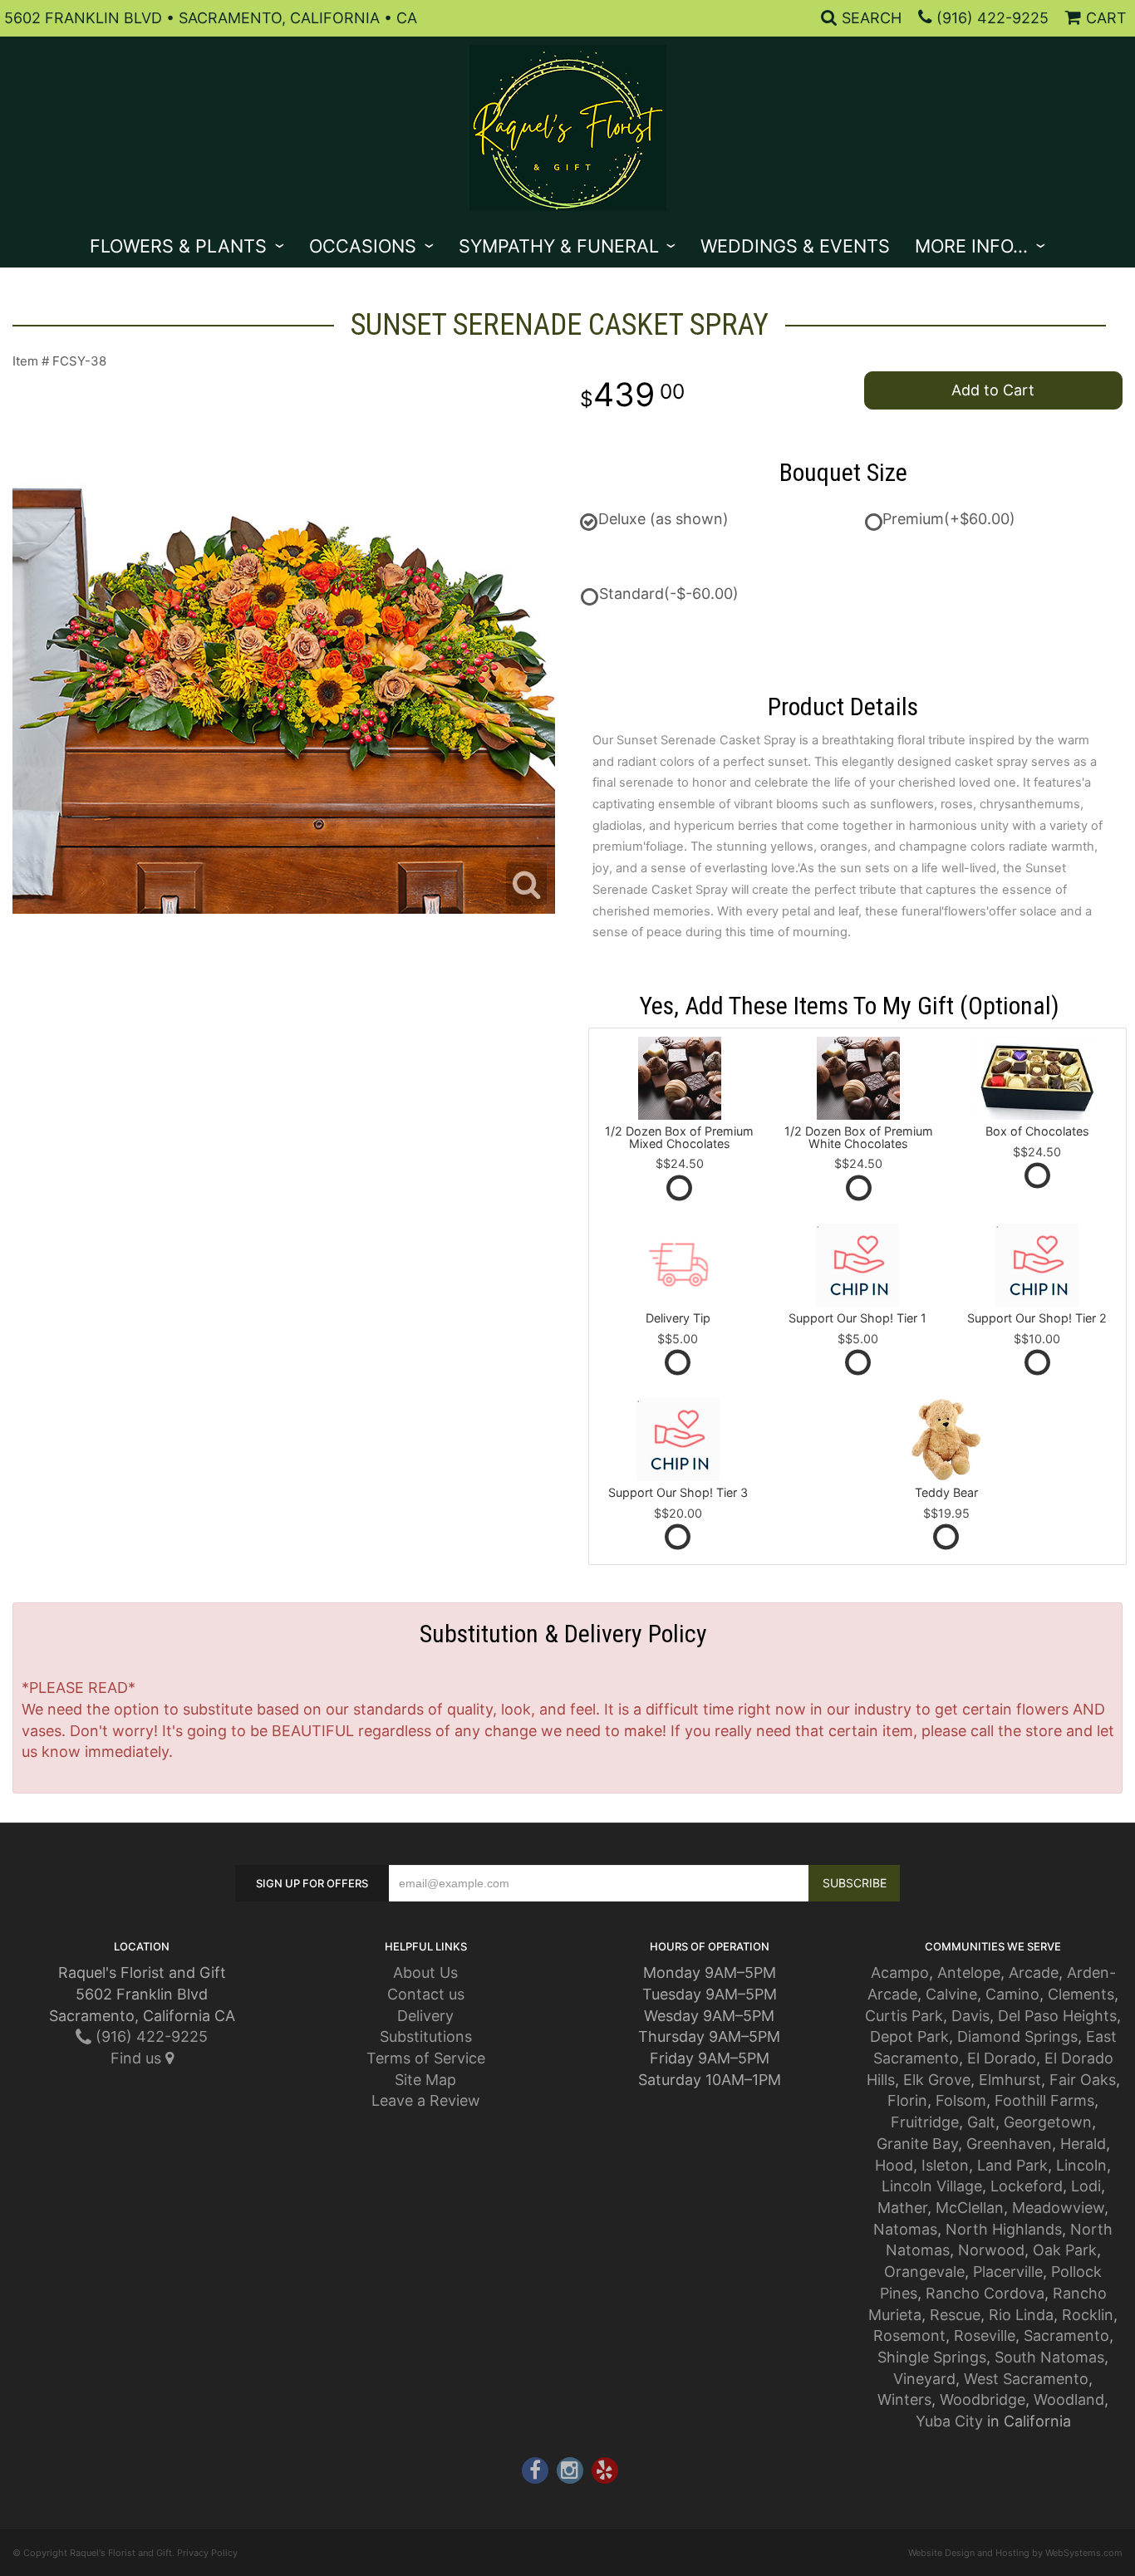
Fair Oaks (1083, 2080)
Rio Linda (1021, 2315)
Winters (904, 2399)
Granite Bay (917, 2144)
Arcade (1034, 1972)
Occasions (363, 246)
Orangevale (924, 2272)
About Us (425, 1972)
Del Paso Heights (1057, 2016)
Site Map (425, 2080)
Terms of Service (426, 2058)
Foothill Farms (1044, 2100)
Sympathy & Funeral (559, 246)
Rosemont (909, 2336)
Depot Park (909, 2036)
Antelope (969, 1972)
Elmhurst (1010, 2080)
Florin (907, 2100)
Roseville (985, 2336)
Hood (894, 2165)
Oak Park (1065, 2250)
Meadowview (1058, 2208)
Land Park (1012, 2165)
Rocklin (1088, 2315)
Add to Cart (993, 390)
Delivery (425, 2016)
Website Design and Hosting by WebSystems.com (1015, 2553)
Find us (138, 2058)
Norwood (991, 2250)
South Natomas (1049, 2357)
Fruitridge (925, 2122)
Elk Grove (937, 2080)
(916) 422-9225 (993, 18)
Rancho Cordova (985, 2293)
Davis (970, 2016)
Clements (1081, 1994)
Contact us (426, 1994)
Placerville (1008, 2272)
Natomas (905, 2229)
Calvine (951, 1994)
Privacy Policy (207, 2553)
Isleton (945, 2165)
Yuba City (949, 2421)
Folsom (961, 2100)
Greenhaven (1009, 2144)
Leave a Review (426, 2100)
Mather (902, 2208)
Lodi (1086, 2186)
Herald (1083, 2144)
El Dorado (1002, 2058)
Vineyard (924, 2379)
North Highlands (1004, 2229)
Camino (1012, 1994)
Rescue (955, 2315)
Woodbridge (983, 2399)
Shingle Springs (932, 2357)
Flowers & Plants (178, 246)
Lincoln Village (932, 2186)
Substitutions (426, 2036)
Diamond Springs (1017, 2036)
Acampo (900, 1972)
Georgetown (1048, 2122)
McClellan (970, 2208)
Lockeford (1027, 2186)
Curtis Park (904, 2016)
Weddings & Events (795, 246)
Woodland (1069, 2399)
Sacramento (1066, 2336)
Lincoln (1081, 2165)
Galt (981, 2122)
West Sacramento (1026, 2379)
